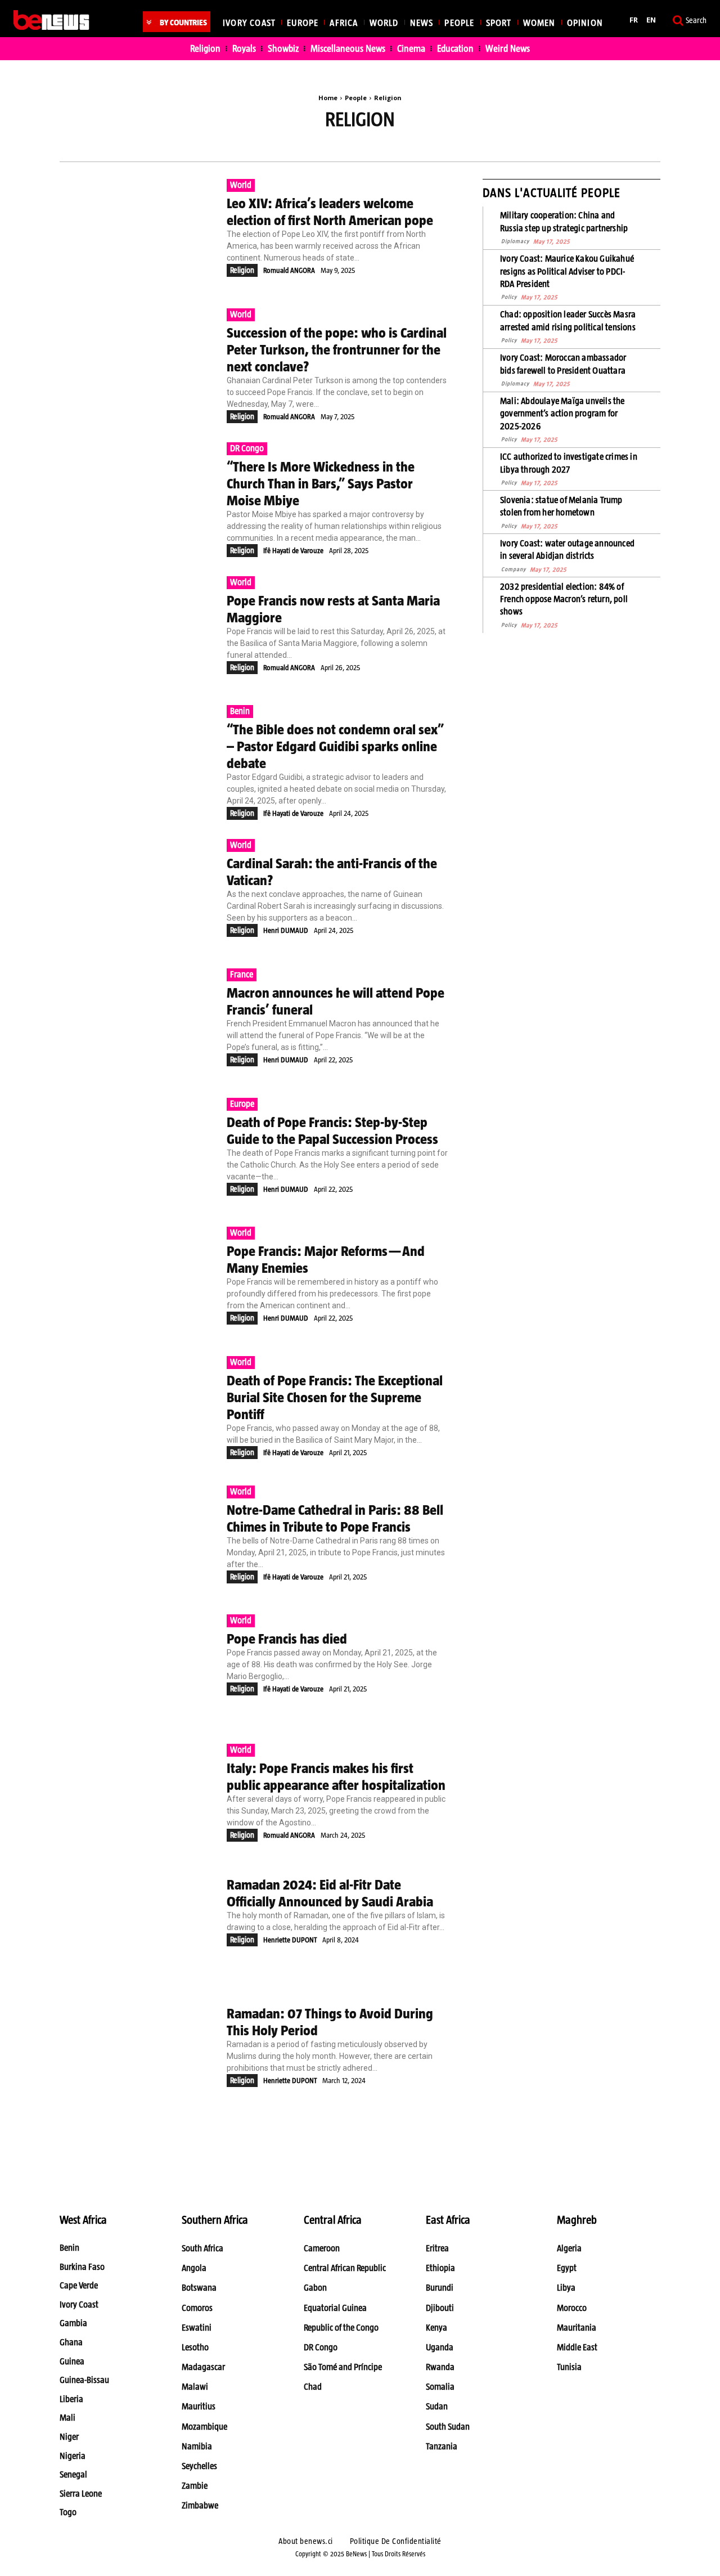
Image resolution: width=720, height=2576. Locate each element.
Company (514, 569)
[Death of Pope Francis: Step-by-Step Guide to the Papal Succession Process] (138, 1152)
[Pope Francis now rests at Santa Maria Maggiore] (138, 631)
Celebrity (186, 146)
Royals (415, 146)
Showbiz (465, 146)
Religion (242, 270)
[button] (688, 20)
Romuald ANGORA (289, 270)
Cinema (239, 146)
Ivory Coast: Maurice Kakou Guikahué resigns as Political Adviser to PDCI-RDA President (567, 271)
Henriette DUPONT (290, 1940)
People (356, 98)
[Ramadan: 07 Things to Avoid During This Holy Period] (138, 2057)
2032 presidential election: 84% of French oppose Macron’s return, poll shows (564, 599)
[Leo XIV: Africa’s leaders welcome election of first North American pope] (138, 234)
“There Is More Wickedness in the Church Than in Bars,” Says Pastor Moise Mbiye (321, 483)
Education (292, 146)
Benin (240, 711)
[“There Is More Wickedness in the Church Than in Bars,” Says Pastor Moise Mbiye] (138, 497)
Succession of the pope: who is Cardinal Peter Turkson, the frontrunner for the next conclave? (337, 349)
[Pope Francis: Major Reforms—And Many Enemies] (138, 1281)
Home (328, 98)
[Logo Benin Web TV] (51, 20)
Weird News (524, 146)
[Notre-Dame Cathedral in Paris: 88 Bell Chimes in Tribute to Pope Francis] (138, 1540)
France (242, 974)
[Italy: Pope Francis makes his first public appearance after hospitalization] (138, 1798)
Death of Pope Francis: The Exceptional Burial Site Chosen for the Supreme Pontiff (335, 1397)
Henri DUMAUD (286, 930)
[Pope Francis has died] (138, 1669)
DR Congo (247, 448)
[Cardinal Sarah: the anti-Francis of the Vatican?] (138, 894)
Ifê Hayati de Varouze (293, 551)
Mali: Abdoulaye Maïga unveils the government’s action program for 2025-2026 (562, 414)
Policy (509, 297)
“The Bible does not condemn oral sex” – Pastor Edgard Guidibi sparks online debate (335, 746)
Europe (242, 1104)
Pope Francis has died (287, 1639)
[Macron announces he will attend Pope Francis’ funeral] (138, 1023)
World (241, 185)
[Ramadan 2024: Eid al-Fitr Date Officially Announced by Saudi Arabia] (138, 1928)
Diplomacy (515, 241)
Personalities (357, 146)
